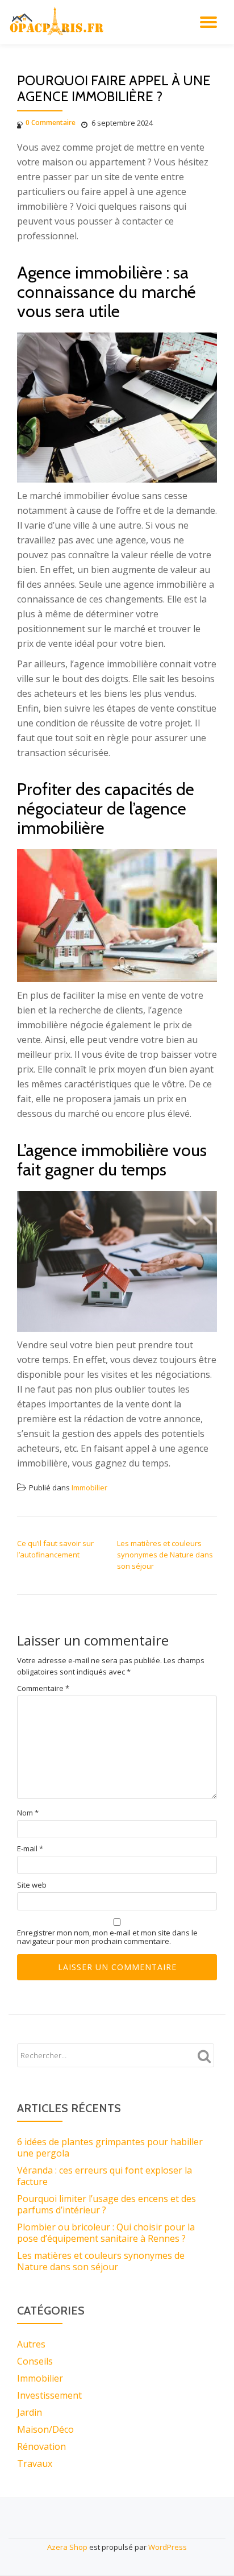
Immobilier (89, 1488)
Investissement (49, 2395)
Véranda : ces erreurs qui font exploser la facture (105, 2176)
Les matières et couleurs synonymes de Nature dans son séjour (165, 1555)
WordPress (168, 2547)
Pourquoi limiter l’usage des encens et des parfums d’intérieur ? (106, 2204)
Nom (28, 1813)
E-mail (30, 1849)
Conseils (35, 2361)
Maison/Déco (45, 2429)
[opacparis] (58, 22)
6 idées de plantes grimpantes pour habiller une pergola (110, 2147)
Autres (31, 2344)
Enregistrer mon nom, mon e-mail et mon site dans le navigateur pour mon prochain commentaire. (107, 1937)
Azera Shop (67, 2547)
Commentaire (43, 1688)
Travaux (35, 2463)
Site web (32, 1885)
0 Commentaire (51, 122)
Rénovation (41, 2446)
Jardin (30, 2412)
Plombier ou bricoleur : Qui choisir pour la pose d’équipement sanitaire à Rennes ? (106, 2233)
